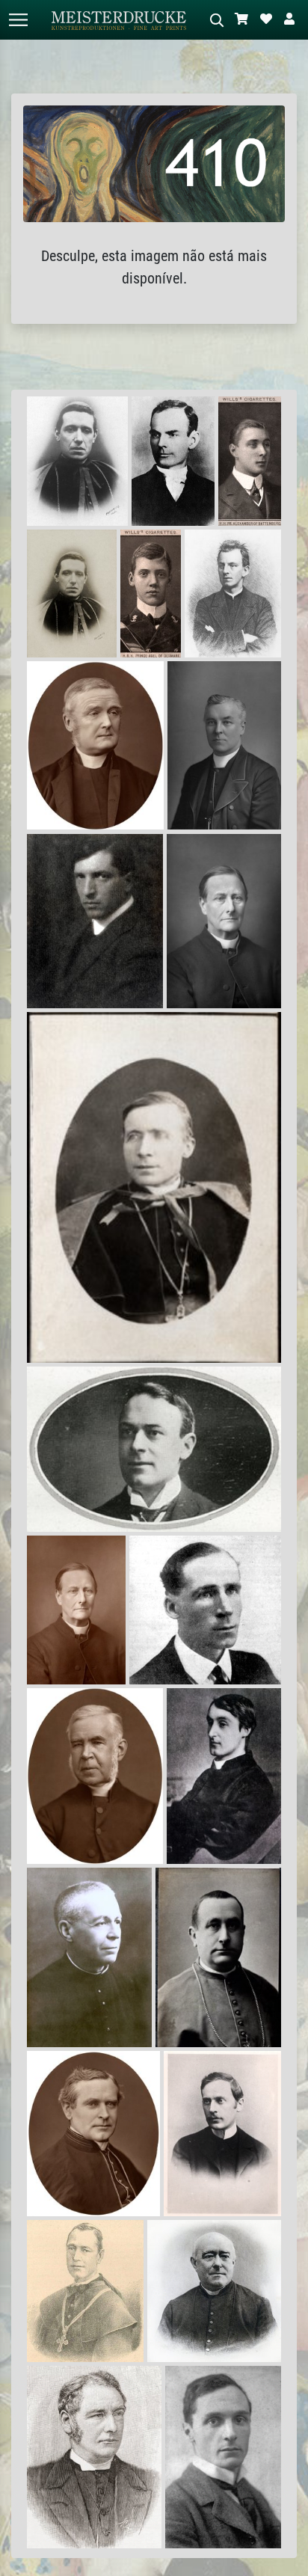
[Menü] (18, 20)
